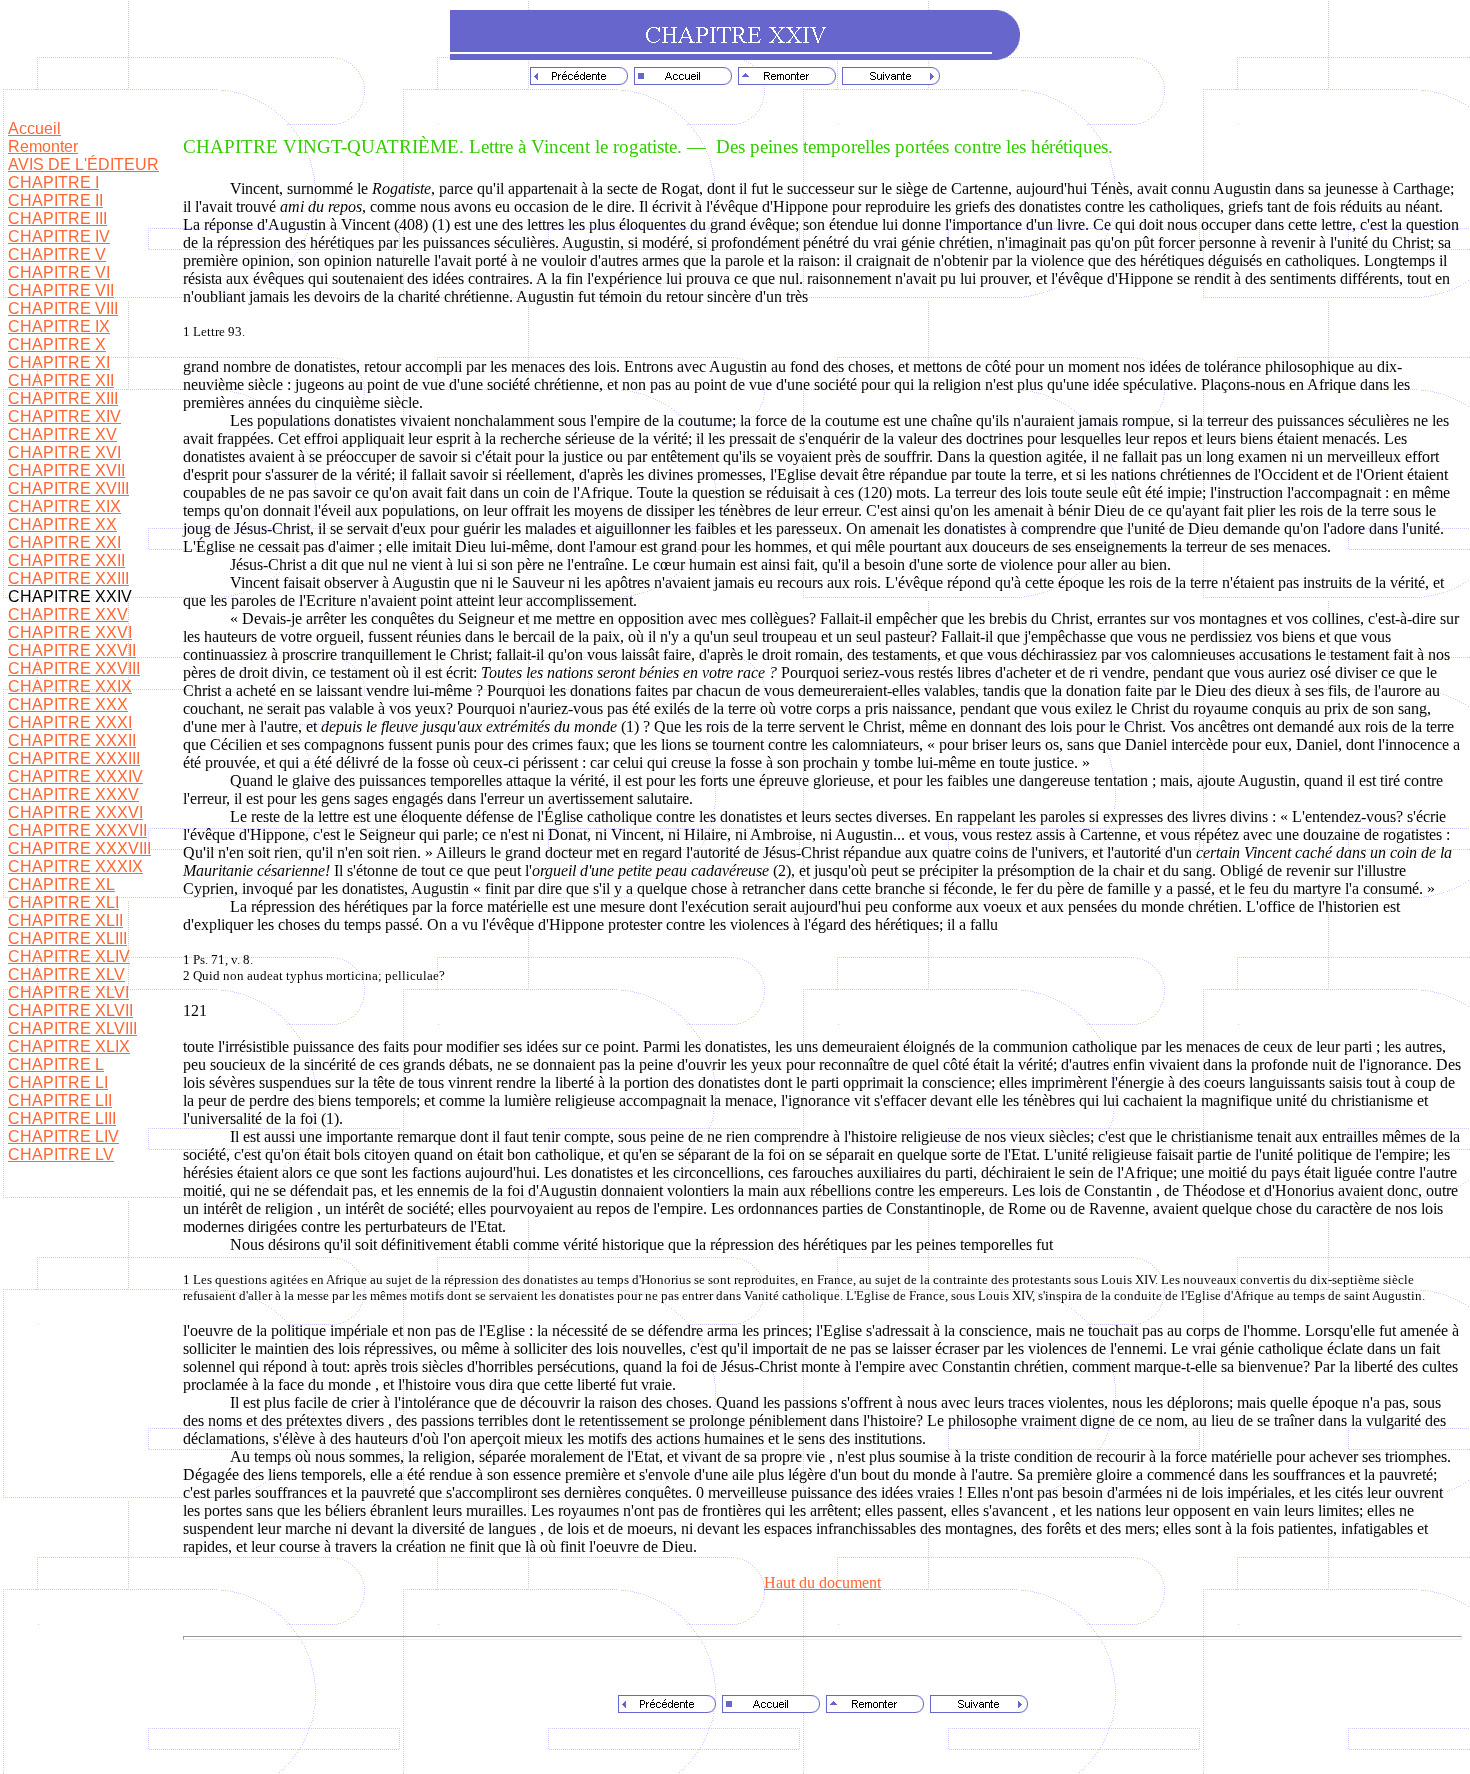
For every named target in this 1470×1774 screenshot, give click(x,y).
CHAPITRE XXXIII (74, 758)
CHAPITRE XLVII (70, 1010)
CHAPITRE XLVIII (72, 1028)
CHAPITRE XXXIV (75, 776)
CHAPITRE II (55, 200)
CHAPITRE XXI (64, 542)
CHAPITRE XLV (66, 974)
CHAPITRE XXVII (72, 650)
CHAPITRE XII (61, 380)
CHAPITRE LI (58, 1082)
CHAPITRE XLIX (69, 1046)
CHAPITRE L (56, 1064)
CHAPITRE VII (61, 290)
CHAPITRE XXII (66, 560)
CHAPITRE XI (59, 362)
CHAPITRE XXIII (68, 578)
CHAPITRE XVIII (68, 488)
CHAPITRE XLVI (68, 992)
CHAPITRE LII (60, 1100)
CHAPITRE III (57, 218)
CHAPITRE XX (62, 524)
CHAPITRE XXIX (70, 686)
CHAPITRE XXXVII (77, 830)
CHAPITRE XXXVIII (79, 848)
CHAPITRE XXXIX (75, 866)
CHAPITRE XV (62, 434)
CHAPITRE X (57, 344)
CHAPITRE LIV (63, 1136)
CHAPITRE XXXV (73, 794)
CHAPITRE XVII (66, 470)
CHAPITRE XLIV (69, 956)
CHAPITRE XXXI (70, 722)
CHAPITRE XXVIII (74, 668)
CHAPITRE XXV (68, 614)
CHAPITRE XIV (64, 416)
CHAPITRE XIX (64, 506)
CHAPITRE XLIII (67, 938)
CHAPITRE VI (59, 272)
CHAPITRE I (53, 182)
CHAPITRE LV (61, 1154)
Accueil (34, 128)
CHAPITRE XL (61, 884)
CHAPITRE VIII (63, 308)
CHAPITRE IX (59, 326)
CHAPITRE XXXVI (75, 812)
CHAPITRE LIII (62, 1118)
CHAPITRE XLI (63, 902)
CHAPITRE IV (59, 236)
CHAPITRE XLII (65, 920)
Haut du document (822, 1582)
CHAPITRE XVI (64, 452)
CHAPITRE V (57, 254)
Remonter (43, 146)
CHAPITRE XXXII (72, 740)
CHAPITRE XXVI (70, 632)
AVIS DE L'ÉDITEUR (83, 164)
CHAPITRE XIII (63, 398)
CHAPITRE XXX (68, 704)
